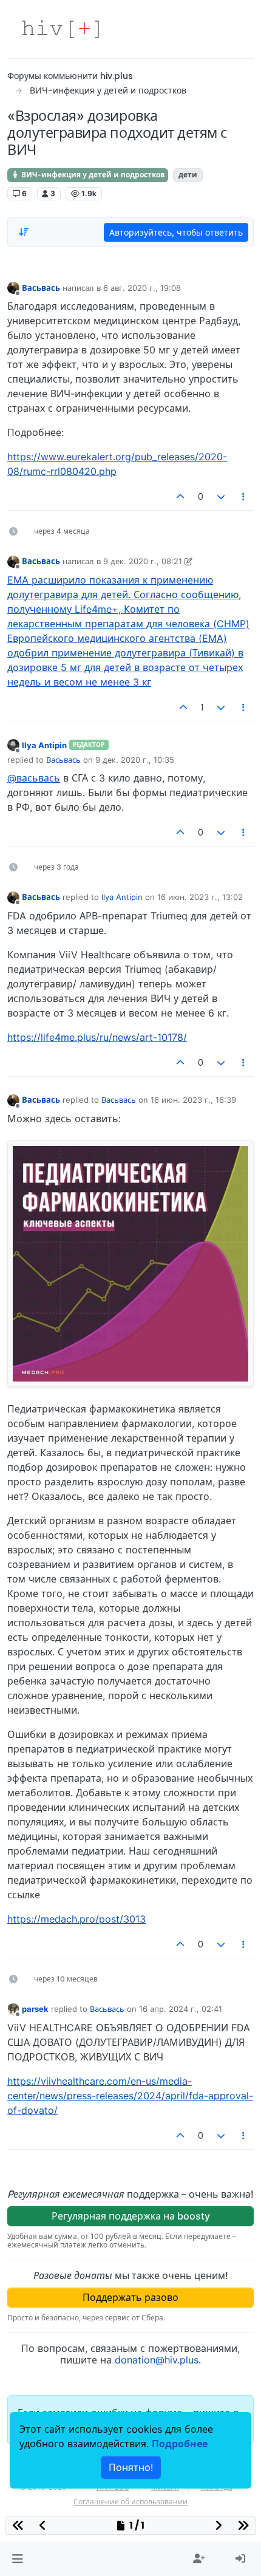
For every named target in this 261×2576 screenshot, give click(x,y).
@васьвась (34, 778)
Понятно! (131, 2467)
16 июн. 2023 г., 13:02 (200, 897)
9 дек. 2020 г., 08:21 (143, 561)
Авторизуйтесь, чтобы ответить (176, 232)
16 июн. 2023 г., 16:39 (193, 1100)
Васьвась (41, 288)
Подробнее (180, 2444)
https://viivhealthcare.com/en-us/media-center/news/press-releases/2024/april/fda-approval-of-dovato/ (130, 2096)
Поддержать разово (130, 2297)
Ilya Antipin (44, 745)
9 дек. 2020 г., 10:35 (135, 760)
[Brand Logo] (61, 29)
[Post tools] (244, 497)
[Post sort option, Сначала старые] (24, 232)
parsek (35, 2009)
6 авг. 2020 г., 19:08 (142, 288)
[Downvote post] (221, 497)
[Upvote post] (181, 497)
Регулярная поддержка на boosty (131, 2216)
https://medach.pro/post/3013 (76, 1919)
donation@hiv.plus (157, 2360)
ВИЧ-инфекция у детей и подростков (92, 175)
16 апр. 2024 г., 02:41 (181, 2009)
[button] (17, 2559)
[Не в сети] (13, 288)
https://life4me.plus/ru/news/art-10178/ (97, 1037)
